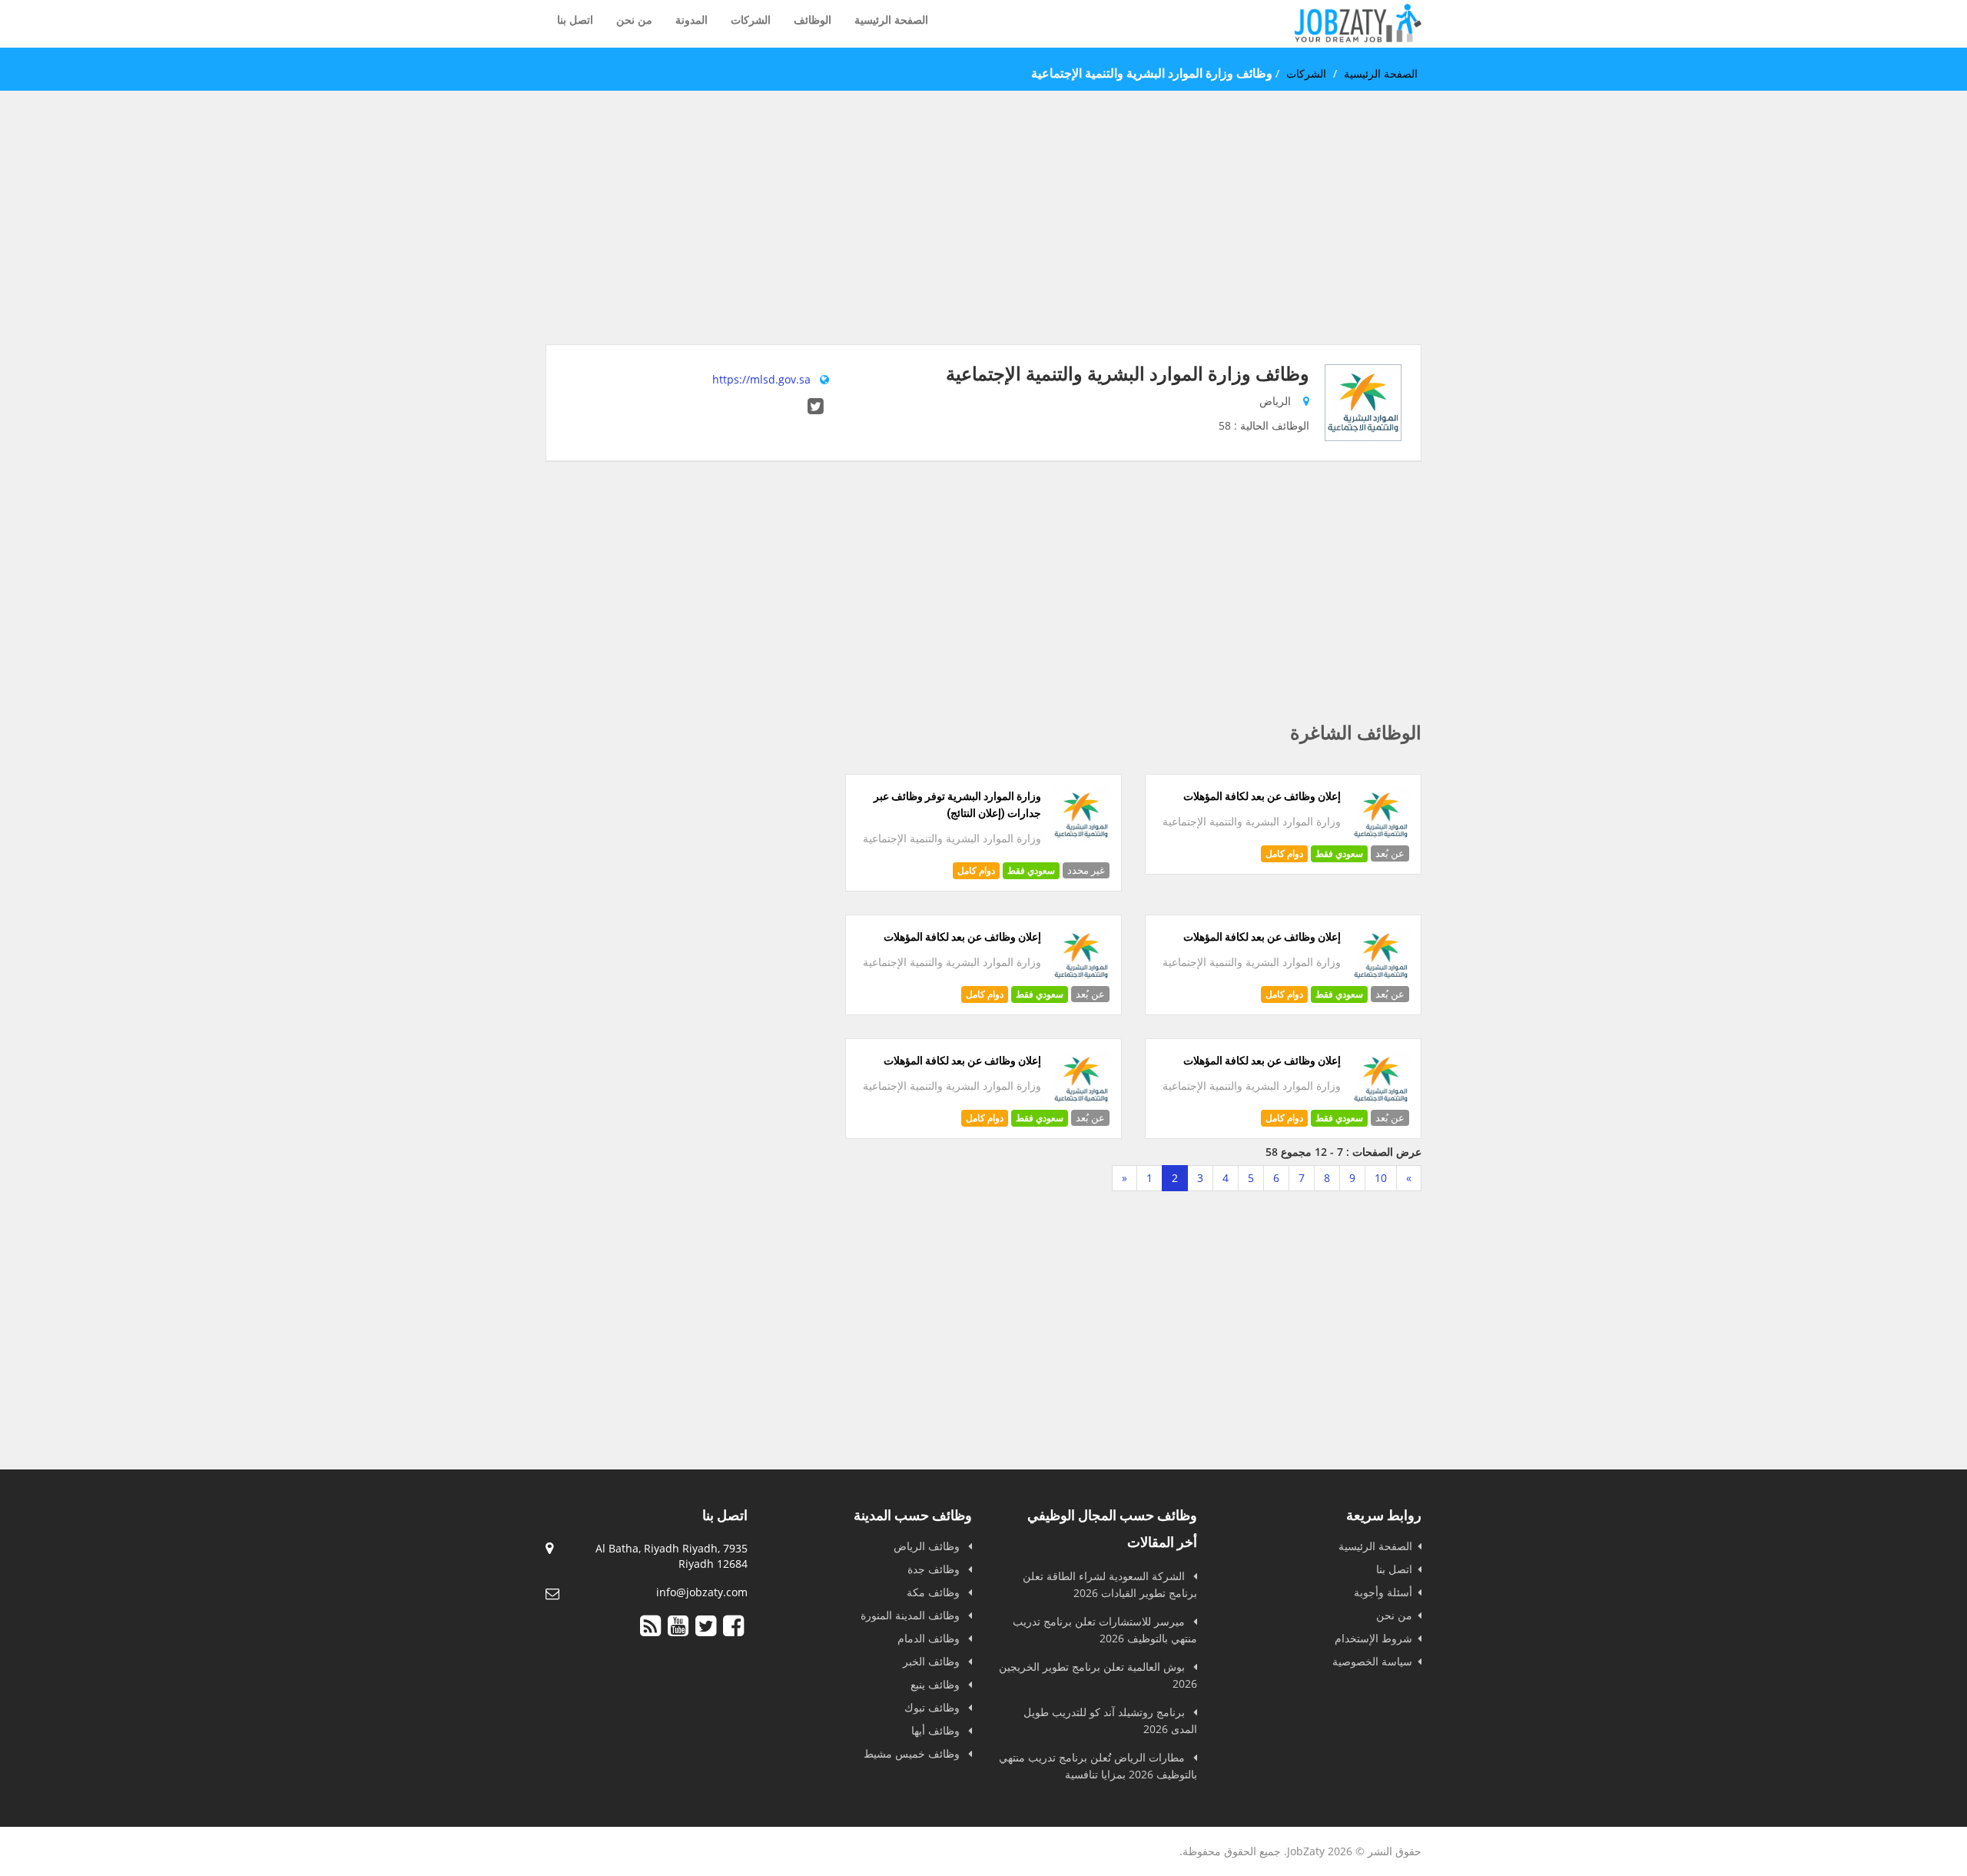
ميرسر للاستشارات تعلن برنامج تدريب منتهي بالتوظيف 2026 (1105, 1630)
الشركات (751, 20)
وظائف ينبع (937, 1684)
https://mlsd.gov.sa (761, 379)
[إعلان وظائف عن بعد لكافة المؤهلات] (1381, 840)
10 (1381, 1178)
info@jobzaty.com (702, 1592)
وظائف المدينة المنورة (912, 1615)
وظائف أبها (937, 1730)
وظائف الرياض (928, 1546)
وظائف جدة (935, 1569)
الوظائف (813, 20)
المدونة (692, 20)
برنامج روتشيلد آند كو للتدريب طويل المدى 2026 (1110, 1720)
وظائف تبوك (934, 1707)
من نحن (634, 20)
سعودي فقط (1339, 853)
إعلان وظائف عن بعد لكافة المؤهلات (1262, 796)
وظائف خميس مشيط (913, 1753)
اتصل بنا (575, 20)
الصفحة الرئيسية (891, 20)
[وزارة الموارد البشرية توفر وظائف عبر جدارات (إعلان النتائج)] (1081, 840)
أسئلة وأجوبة (1383, 1592)
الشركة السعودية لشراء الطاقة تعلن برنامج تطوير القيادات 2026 (1110, 1584)
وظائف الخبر (933, 1661)
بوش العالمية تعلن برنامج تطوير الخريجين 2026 (1098, 1675)
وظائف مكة (935, 1592)
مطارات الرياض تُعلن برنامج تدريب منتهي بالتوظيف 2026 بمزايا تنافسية (1098, 1766)
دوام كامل (1284, 853)
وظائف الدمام (930, 1638)
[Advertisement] (983, 237)
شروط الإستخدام (1373, 1638)
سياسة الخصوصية (1372, 1661)
